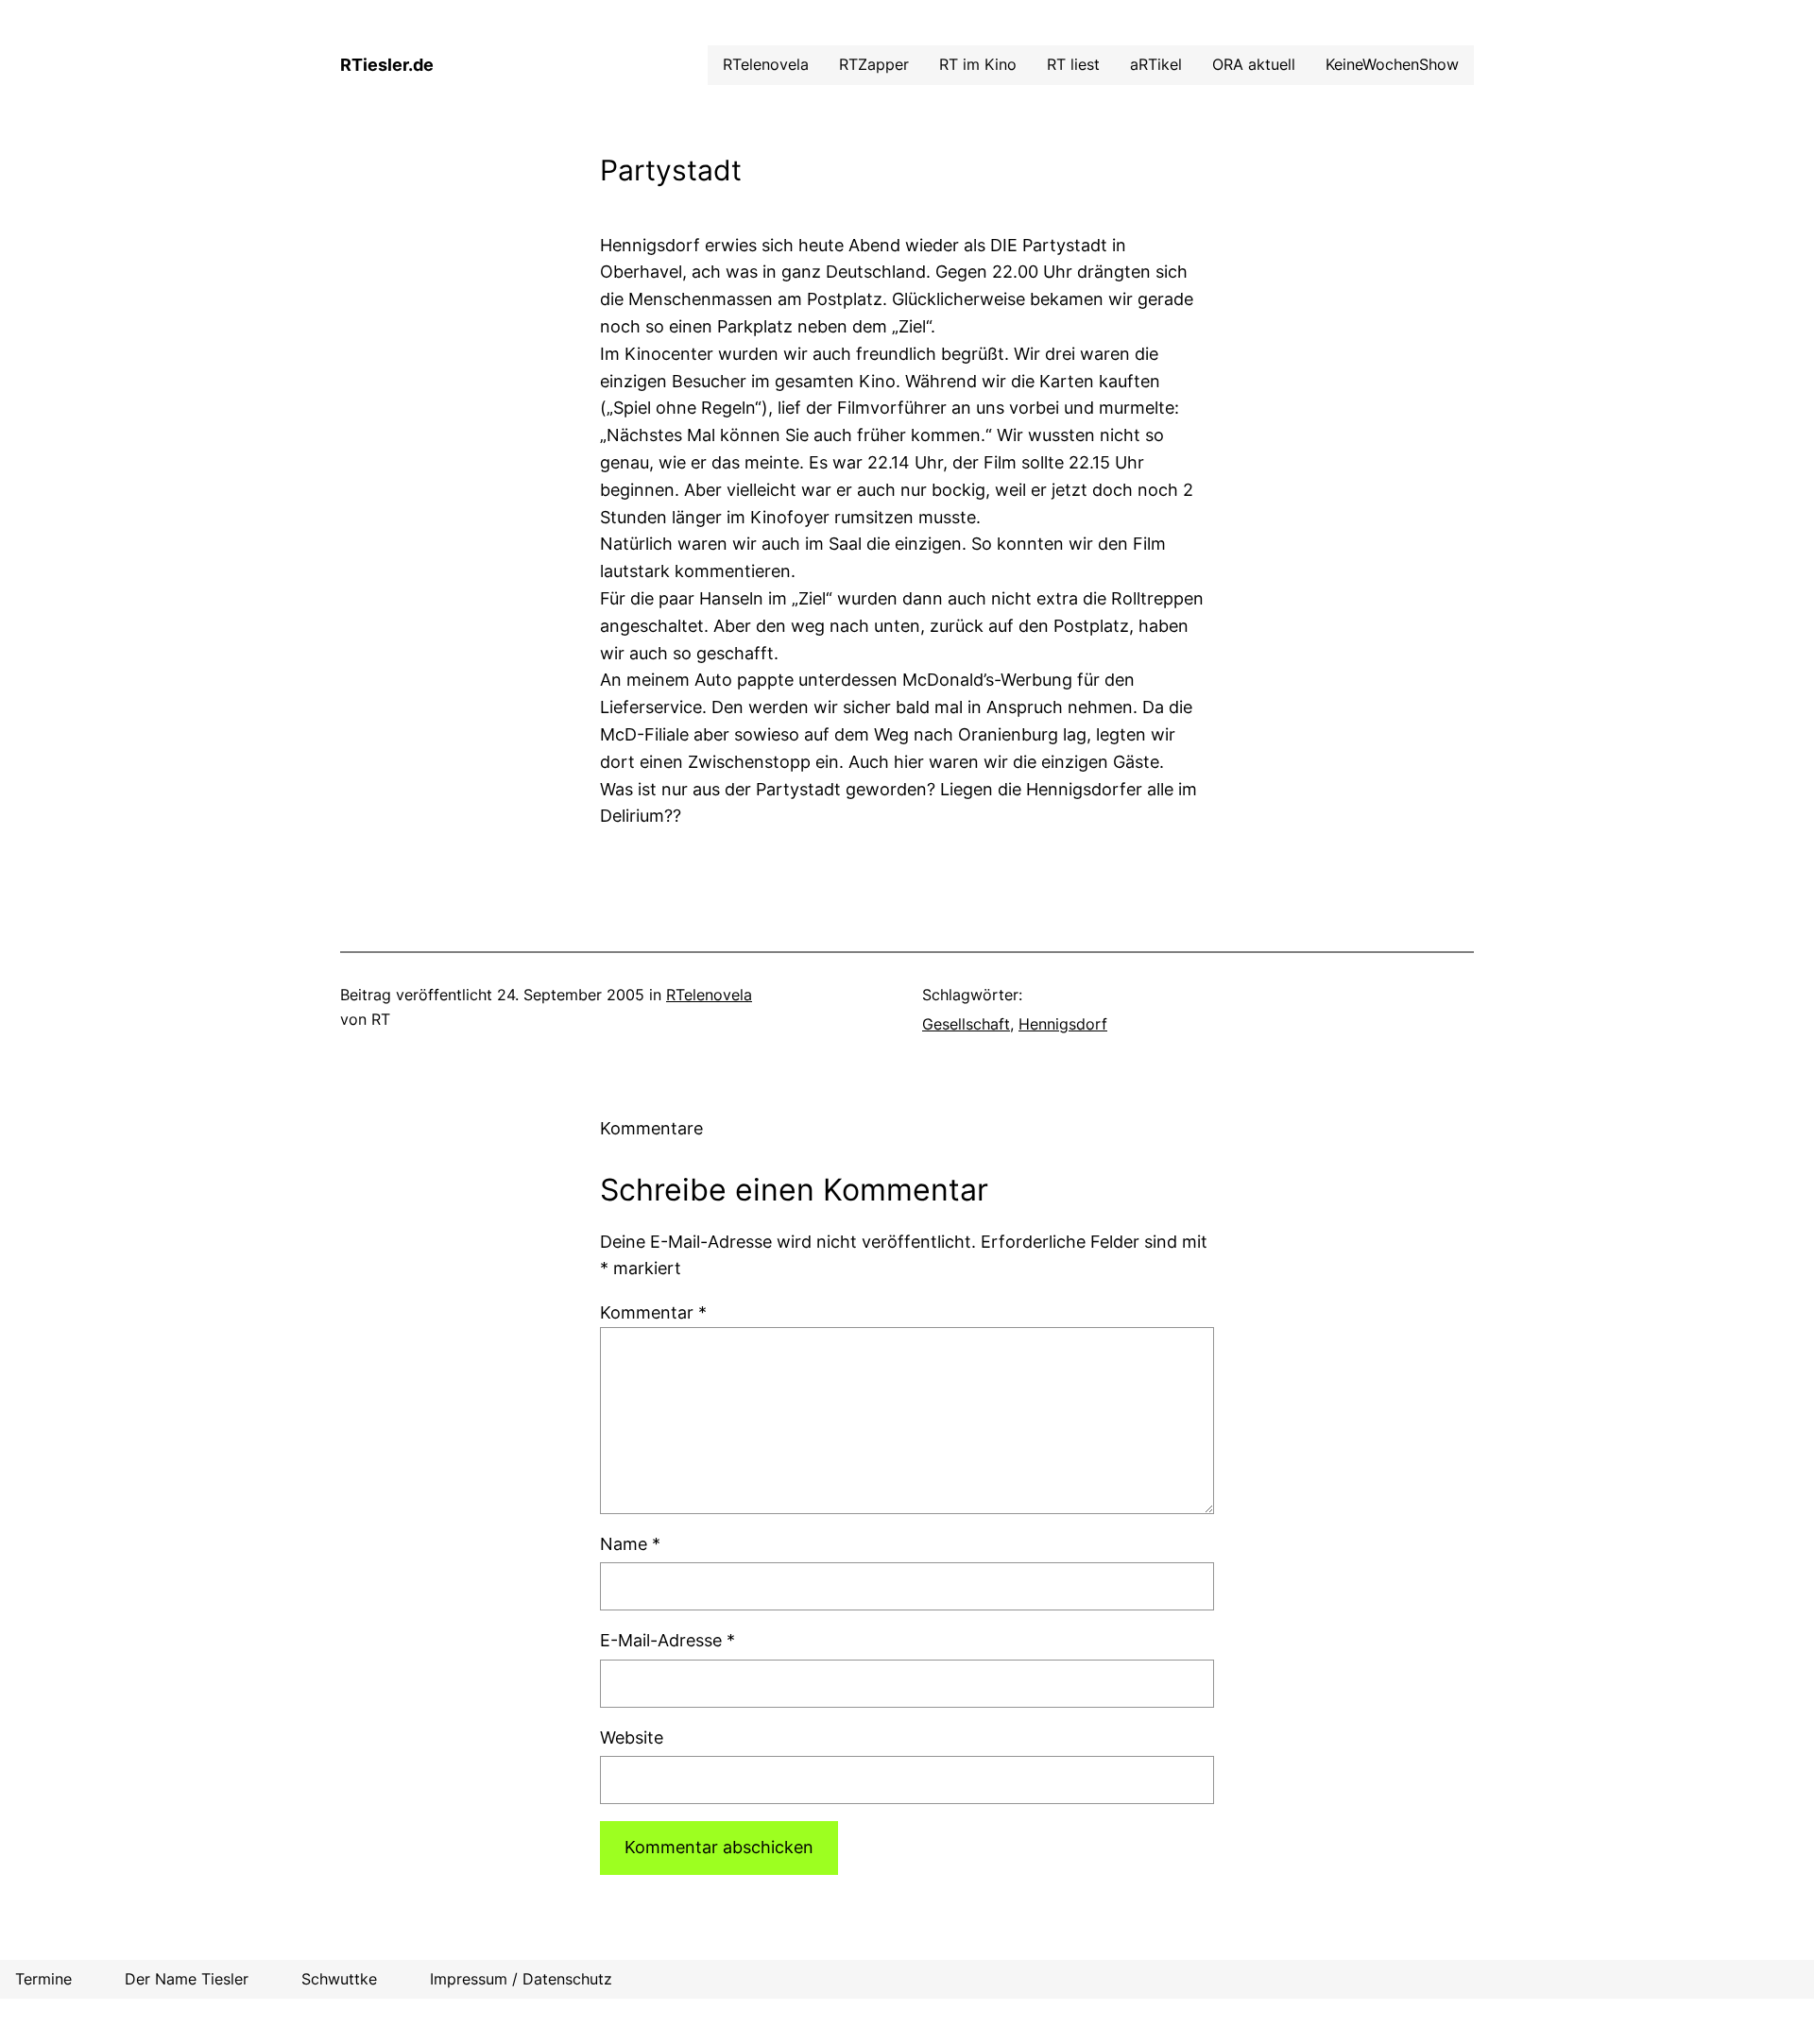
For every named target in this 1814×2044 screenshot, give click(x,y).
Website (632, 1737)
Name (630, 1544)
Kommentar (653, 1312)
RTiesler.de (387, 65)
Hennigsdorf (1063, 1024)
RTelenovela (709, 995)
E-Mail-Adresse (667, 1640)
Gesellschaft (966, 1024)
